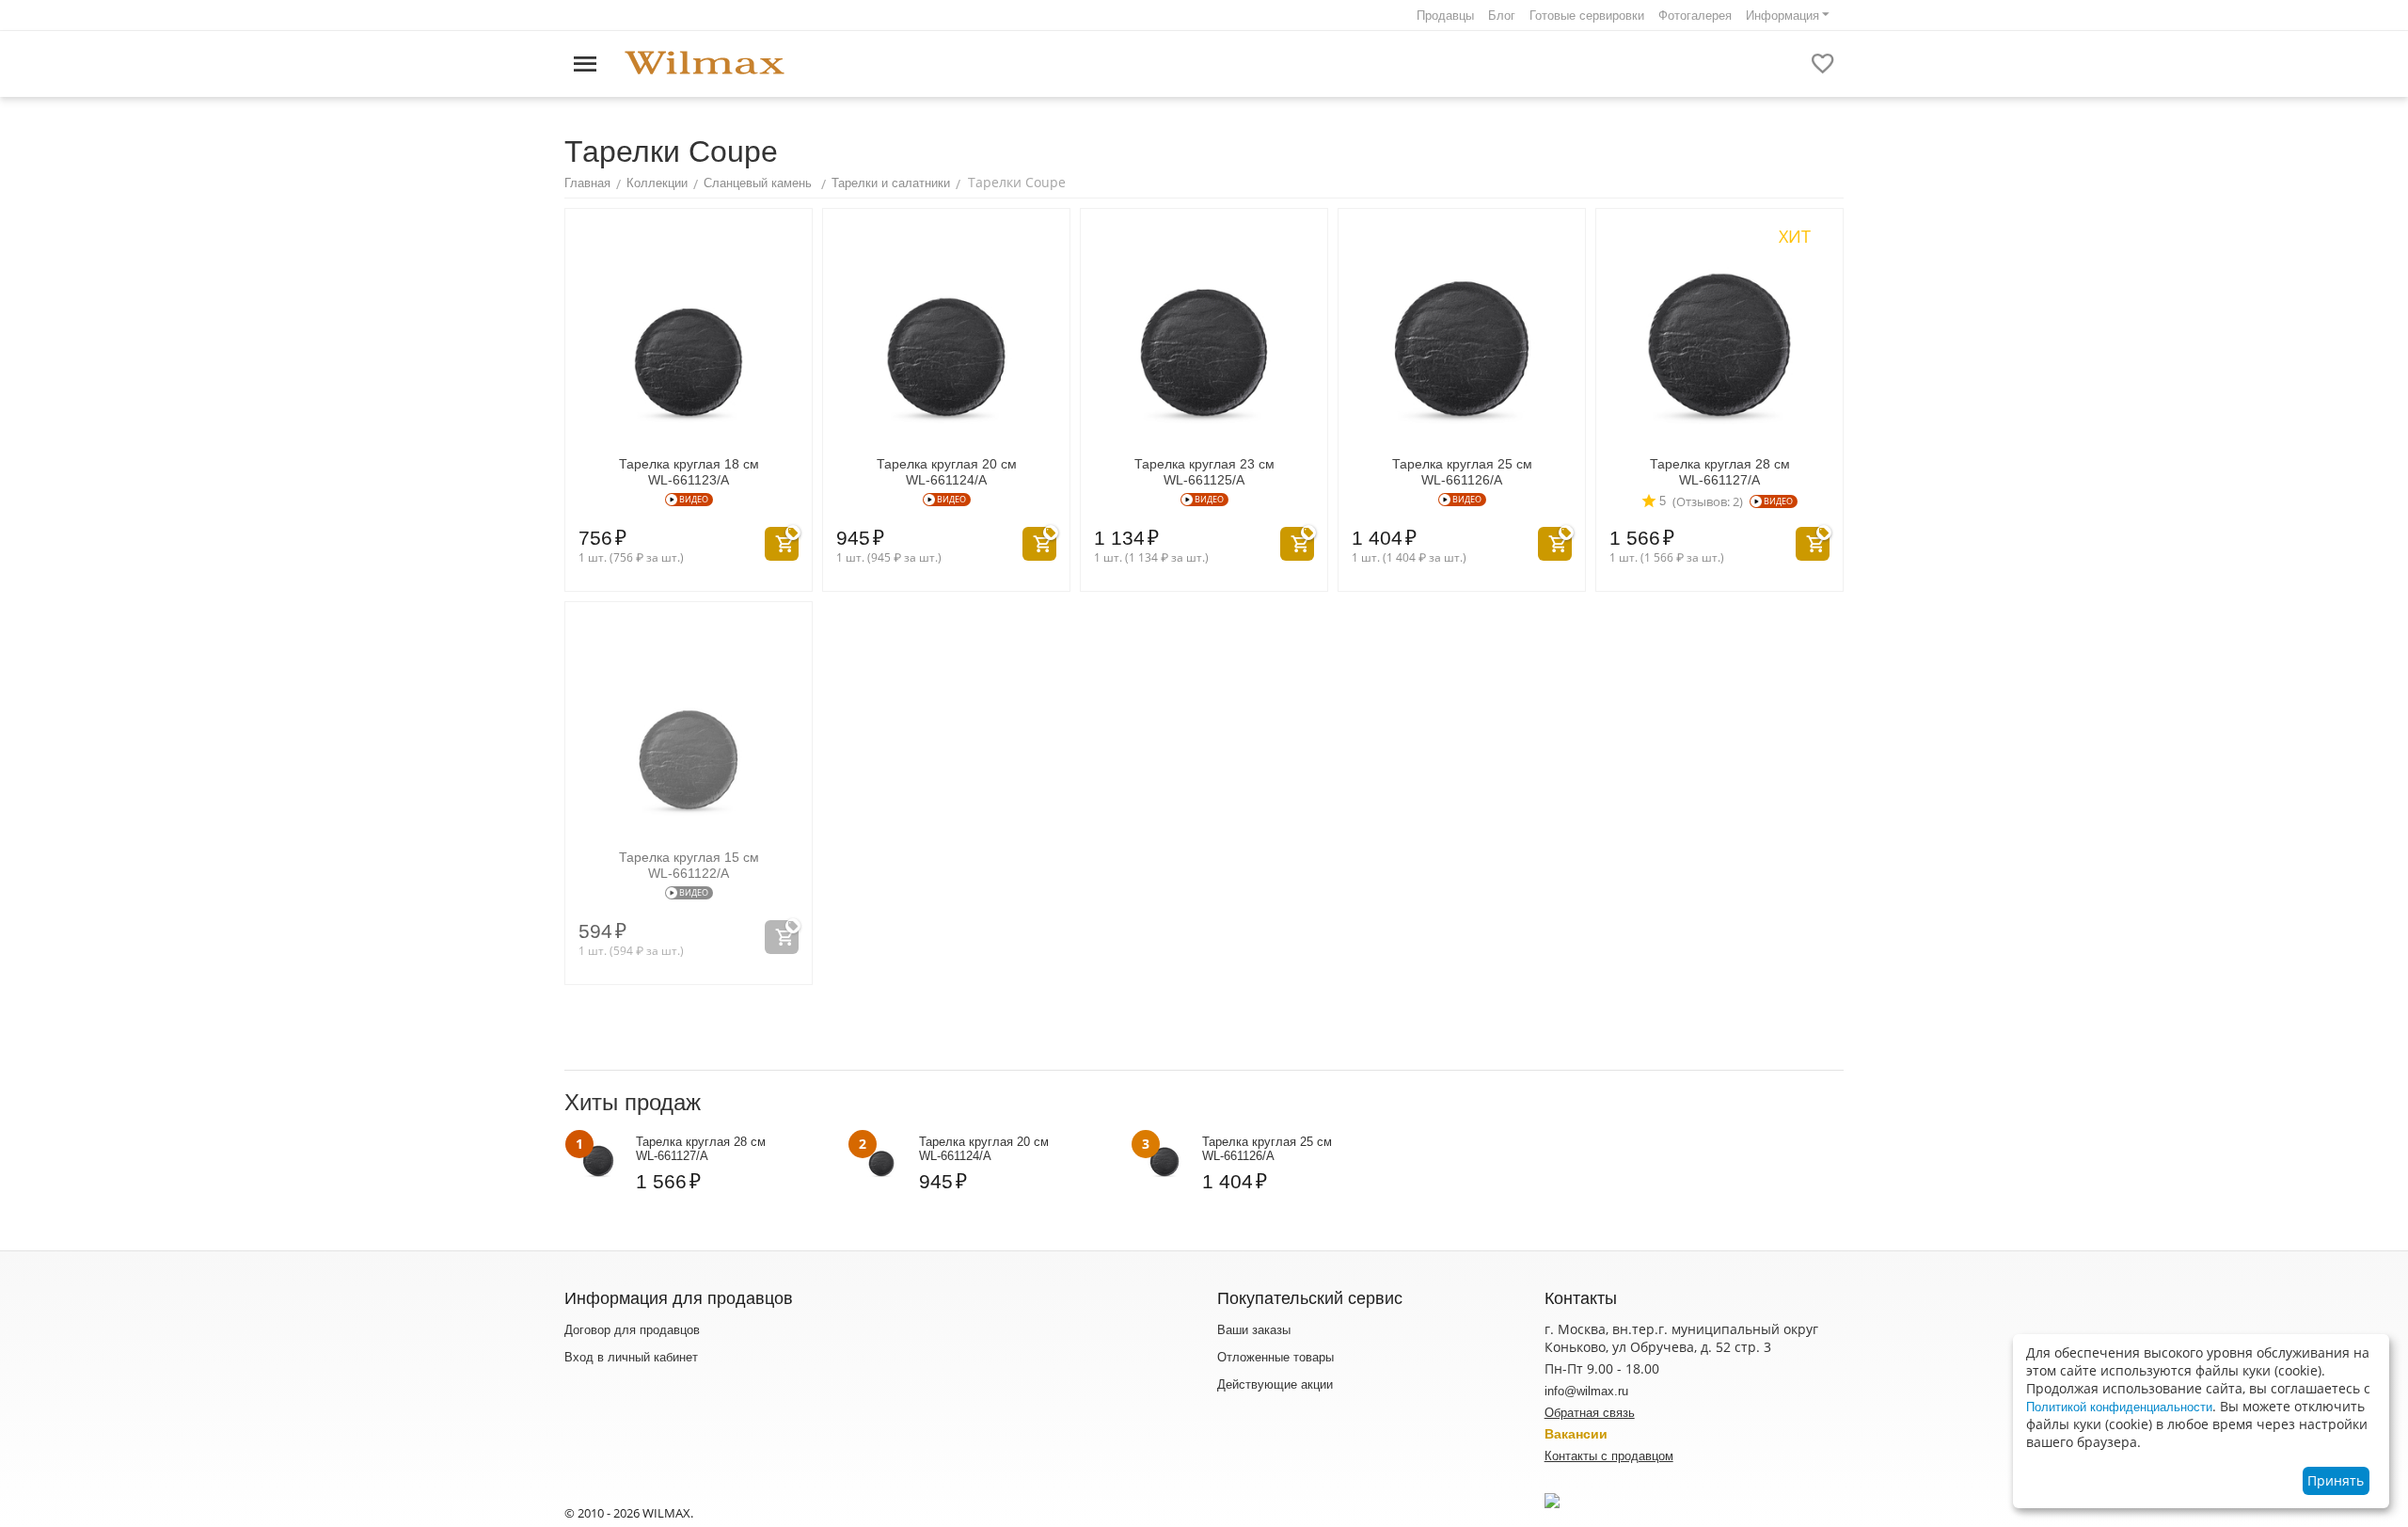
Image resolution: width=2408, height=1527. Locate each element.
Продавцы (1445, 16)
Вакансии (1576, 1434)
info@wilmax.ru (1586, 1391)
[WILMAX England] (705, 64)
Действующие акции (1275, 1384)
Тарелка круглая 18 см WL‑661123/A (689, 472)
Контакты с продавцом (1609, 1456)
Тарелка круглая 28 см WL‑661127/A (1720, 472)
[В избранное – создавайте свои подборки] (1823, 64)
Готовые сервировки (1587, 16)
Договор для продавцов (632, 1330)
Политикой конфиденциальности (2119, 1407)
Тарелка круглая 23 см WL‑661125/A (1204, 472)
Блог (1502, 16)
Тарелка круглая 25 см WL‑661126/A (1462, 472)
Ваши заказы (1254, 1330)
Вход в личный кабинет (631, 1357)
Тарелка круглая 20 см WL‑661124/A (947, 472)
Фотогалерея (1695, 16)
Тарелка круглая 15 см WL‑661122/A (689, 865)
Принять (2336, 1480)
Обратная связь (1590, 1413)
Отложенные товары (1275, 1357)
